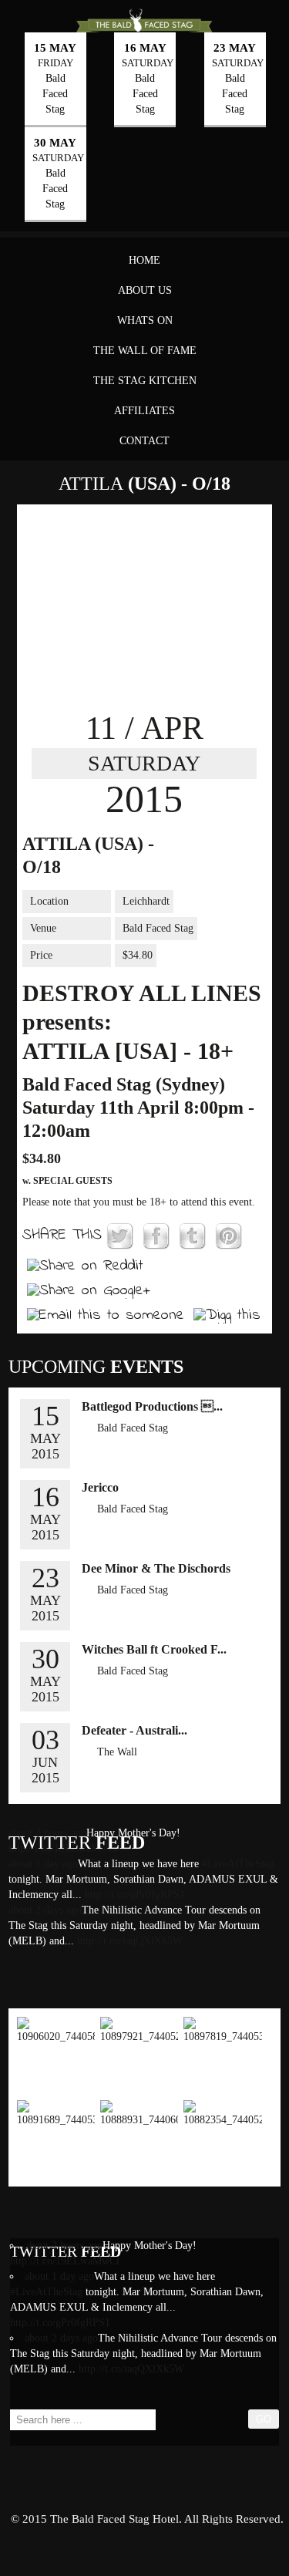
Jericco (100, 1487)
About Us (145, 290)
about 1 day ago (59, 2276)
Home (144, 260)
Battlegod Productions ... (152, 1406)
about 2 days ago (45, 1910)
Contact (144, 441)
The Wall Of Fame (145, 351)
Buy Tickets (225, 843)
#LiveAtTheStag (238, 1864)
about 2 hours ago (64, 2246)
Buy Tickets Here (139, 1777)
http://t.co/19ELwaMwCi (65, 2261)
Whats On (145, 320)
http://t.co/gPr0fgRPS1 (133, 1895)
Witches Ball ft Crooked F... (154, 1649)
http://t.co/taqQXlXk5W (128, 1941)
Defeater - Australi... (134, 1730)
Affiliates (144, 411)
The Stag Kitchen (145, 381)
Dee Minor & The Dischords (156, 1568)
